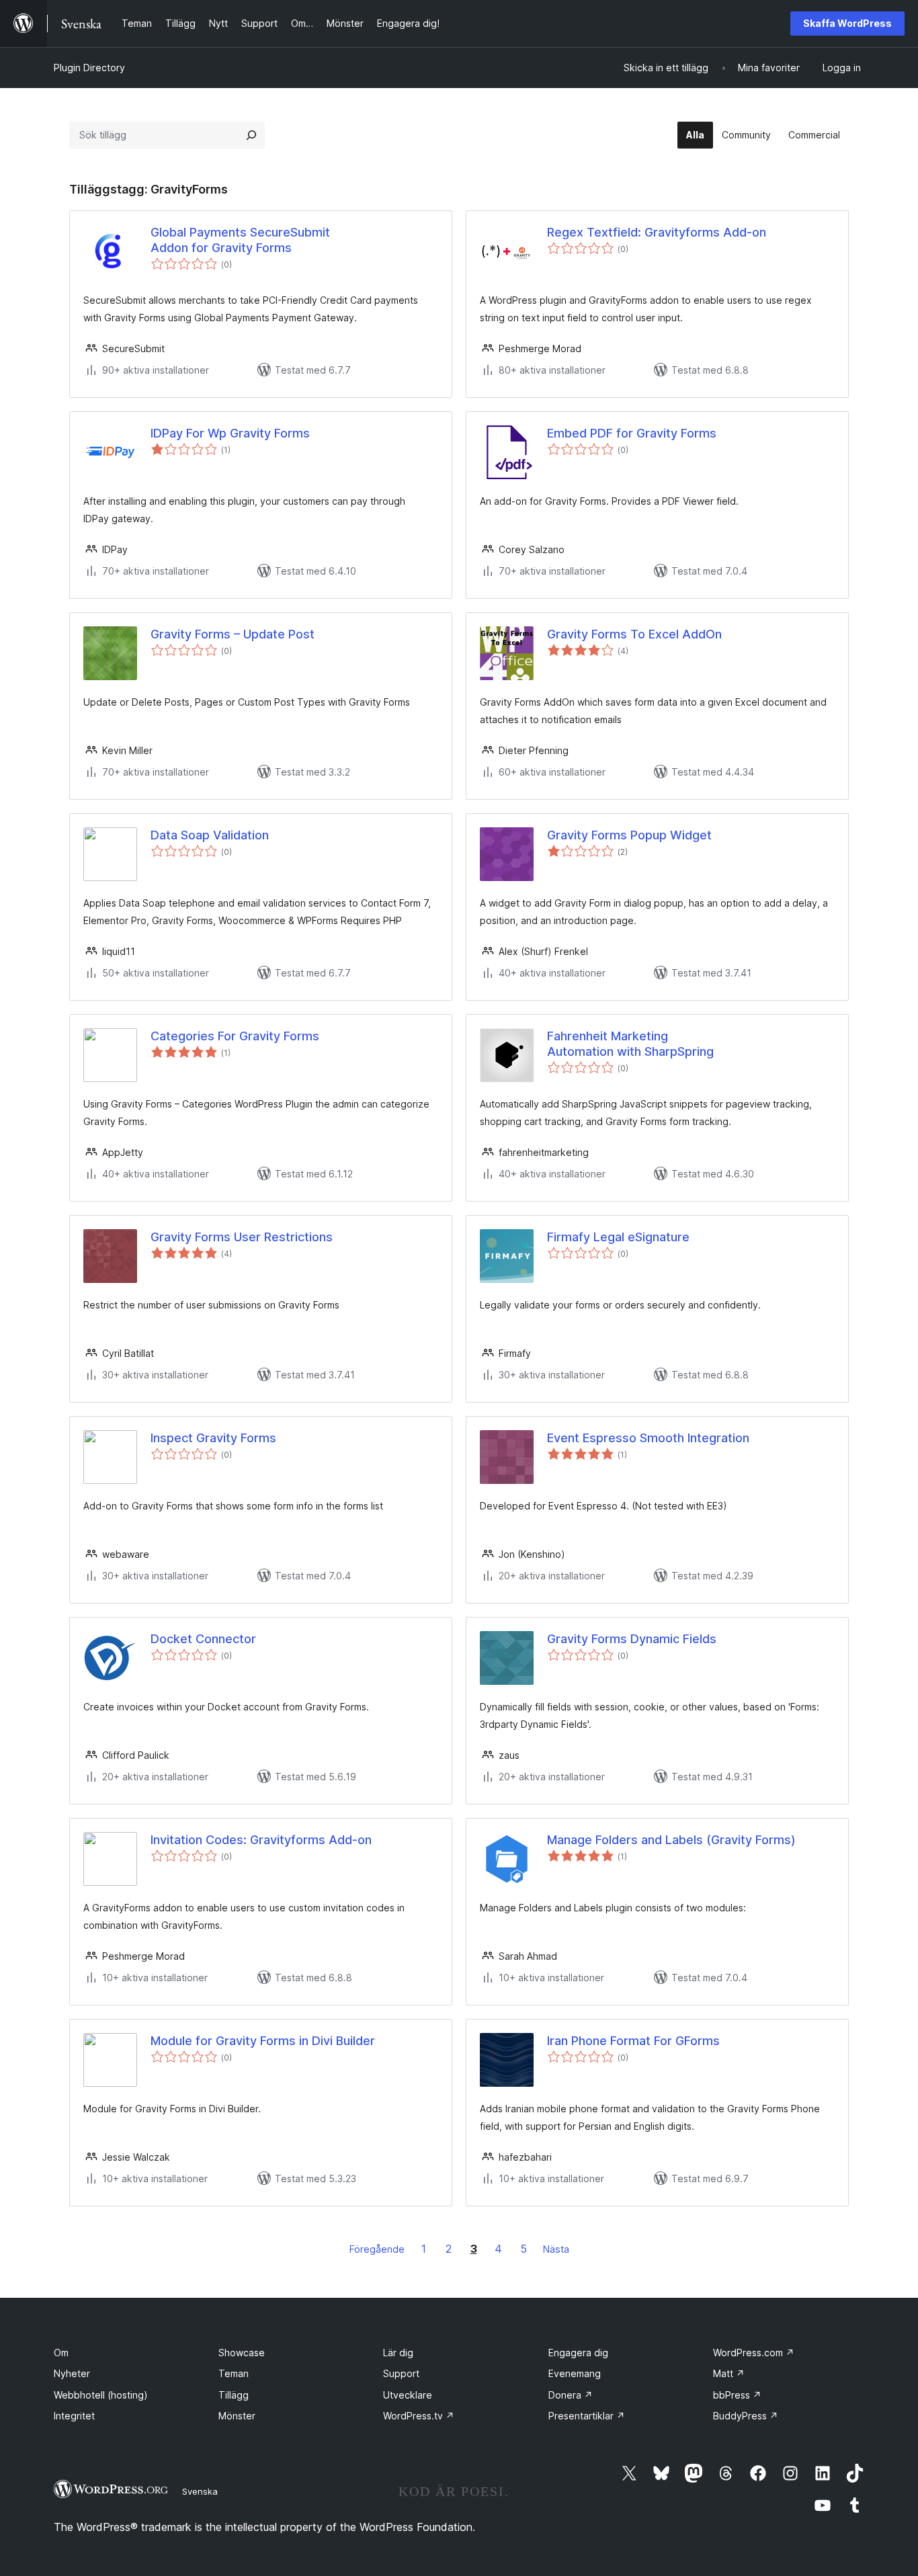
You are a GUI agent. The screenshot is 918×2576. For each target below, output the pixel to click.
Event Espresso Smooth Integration (648, 1438)
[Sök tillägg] (251, 135)
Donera (571, 2395)
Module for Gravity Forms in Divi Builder (263, 2041)
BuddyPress (746, 2416)
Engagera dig (578, 2353)
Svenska (200, 2491)
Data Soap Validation (210, 835)
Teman (234, 2373)
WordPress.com (754, 2353)
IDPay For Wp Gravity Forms (230, 433)
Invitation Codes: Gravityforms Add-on (261, 1840)
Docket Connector (203, 1639)
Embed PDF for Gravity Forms (632, 433)
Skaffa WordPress (847, 23)
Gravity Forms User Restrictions (242, 1237)
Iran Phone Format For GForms (633, 2041)
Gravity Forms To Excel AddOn (634, 634)
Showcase (242, 2353)
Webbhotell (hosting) (101, 2395)
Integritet (74, 2416)
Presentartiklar (587, 2416)
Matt (729, 2373)
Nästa (556, 2249)
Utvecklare (408, 2395)
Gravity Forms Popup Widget (629, 835)
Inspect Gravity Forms (213, 1438)
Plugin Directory (89, 68)
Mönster (237, 2416)
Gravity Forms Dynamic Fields (632, 1639)
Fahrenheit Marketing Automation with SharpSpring (630, 1044)
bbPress (737, 2395)
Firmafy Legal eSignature (618, 1237)
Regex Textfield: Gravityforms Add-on (657, 232)
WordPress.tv (419, 2416)
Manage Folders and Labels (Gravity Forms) (671, 1840)
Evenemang (575, 2373)
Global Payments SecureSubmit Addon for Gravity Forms (240, 240)
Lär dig (398, 2353)
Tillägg (234, 2395)
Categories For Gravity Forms (235, 1036)
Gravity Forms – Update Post (233, 634)
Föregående (377, 2249)
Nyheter (72, 2373)
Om (61, 2353)
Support (401, 2373)
